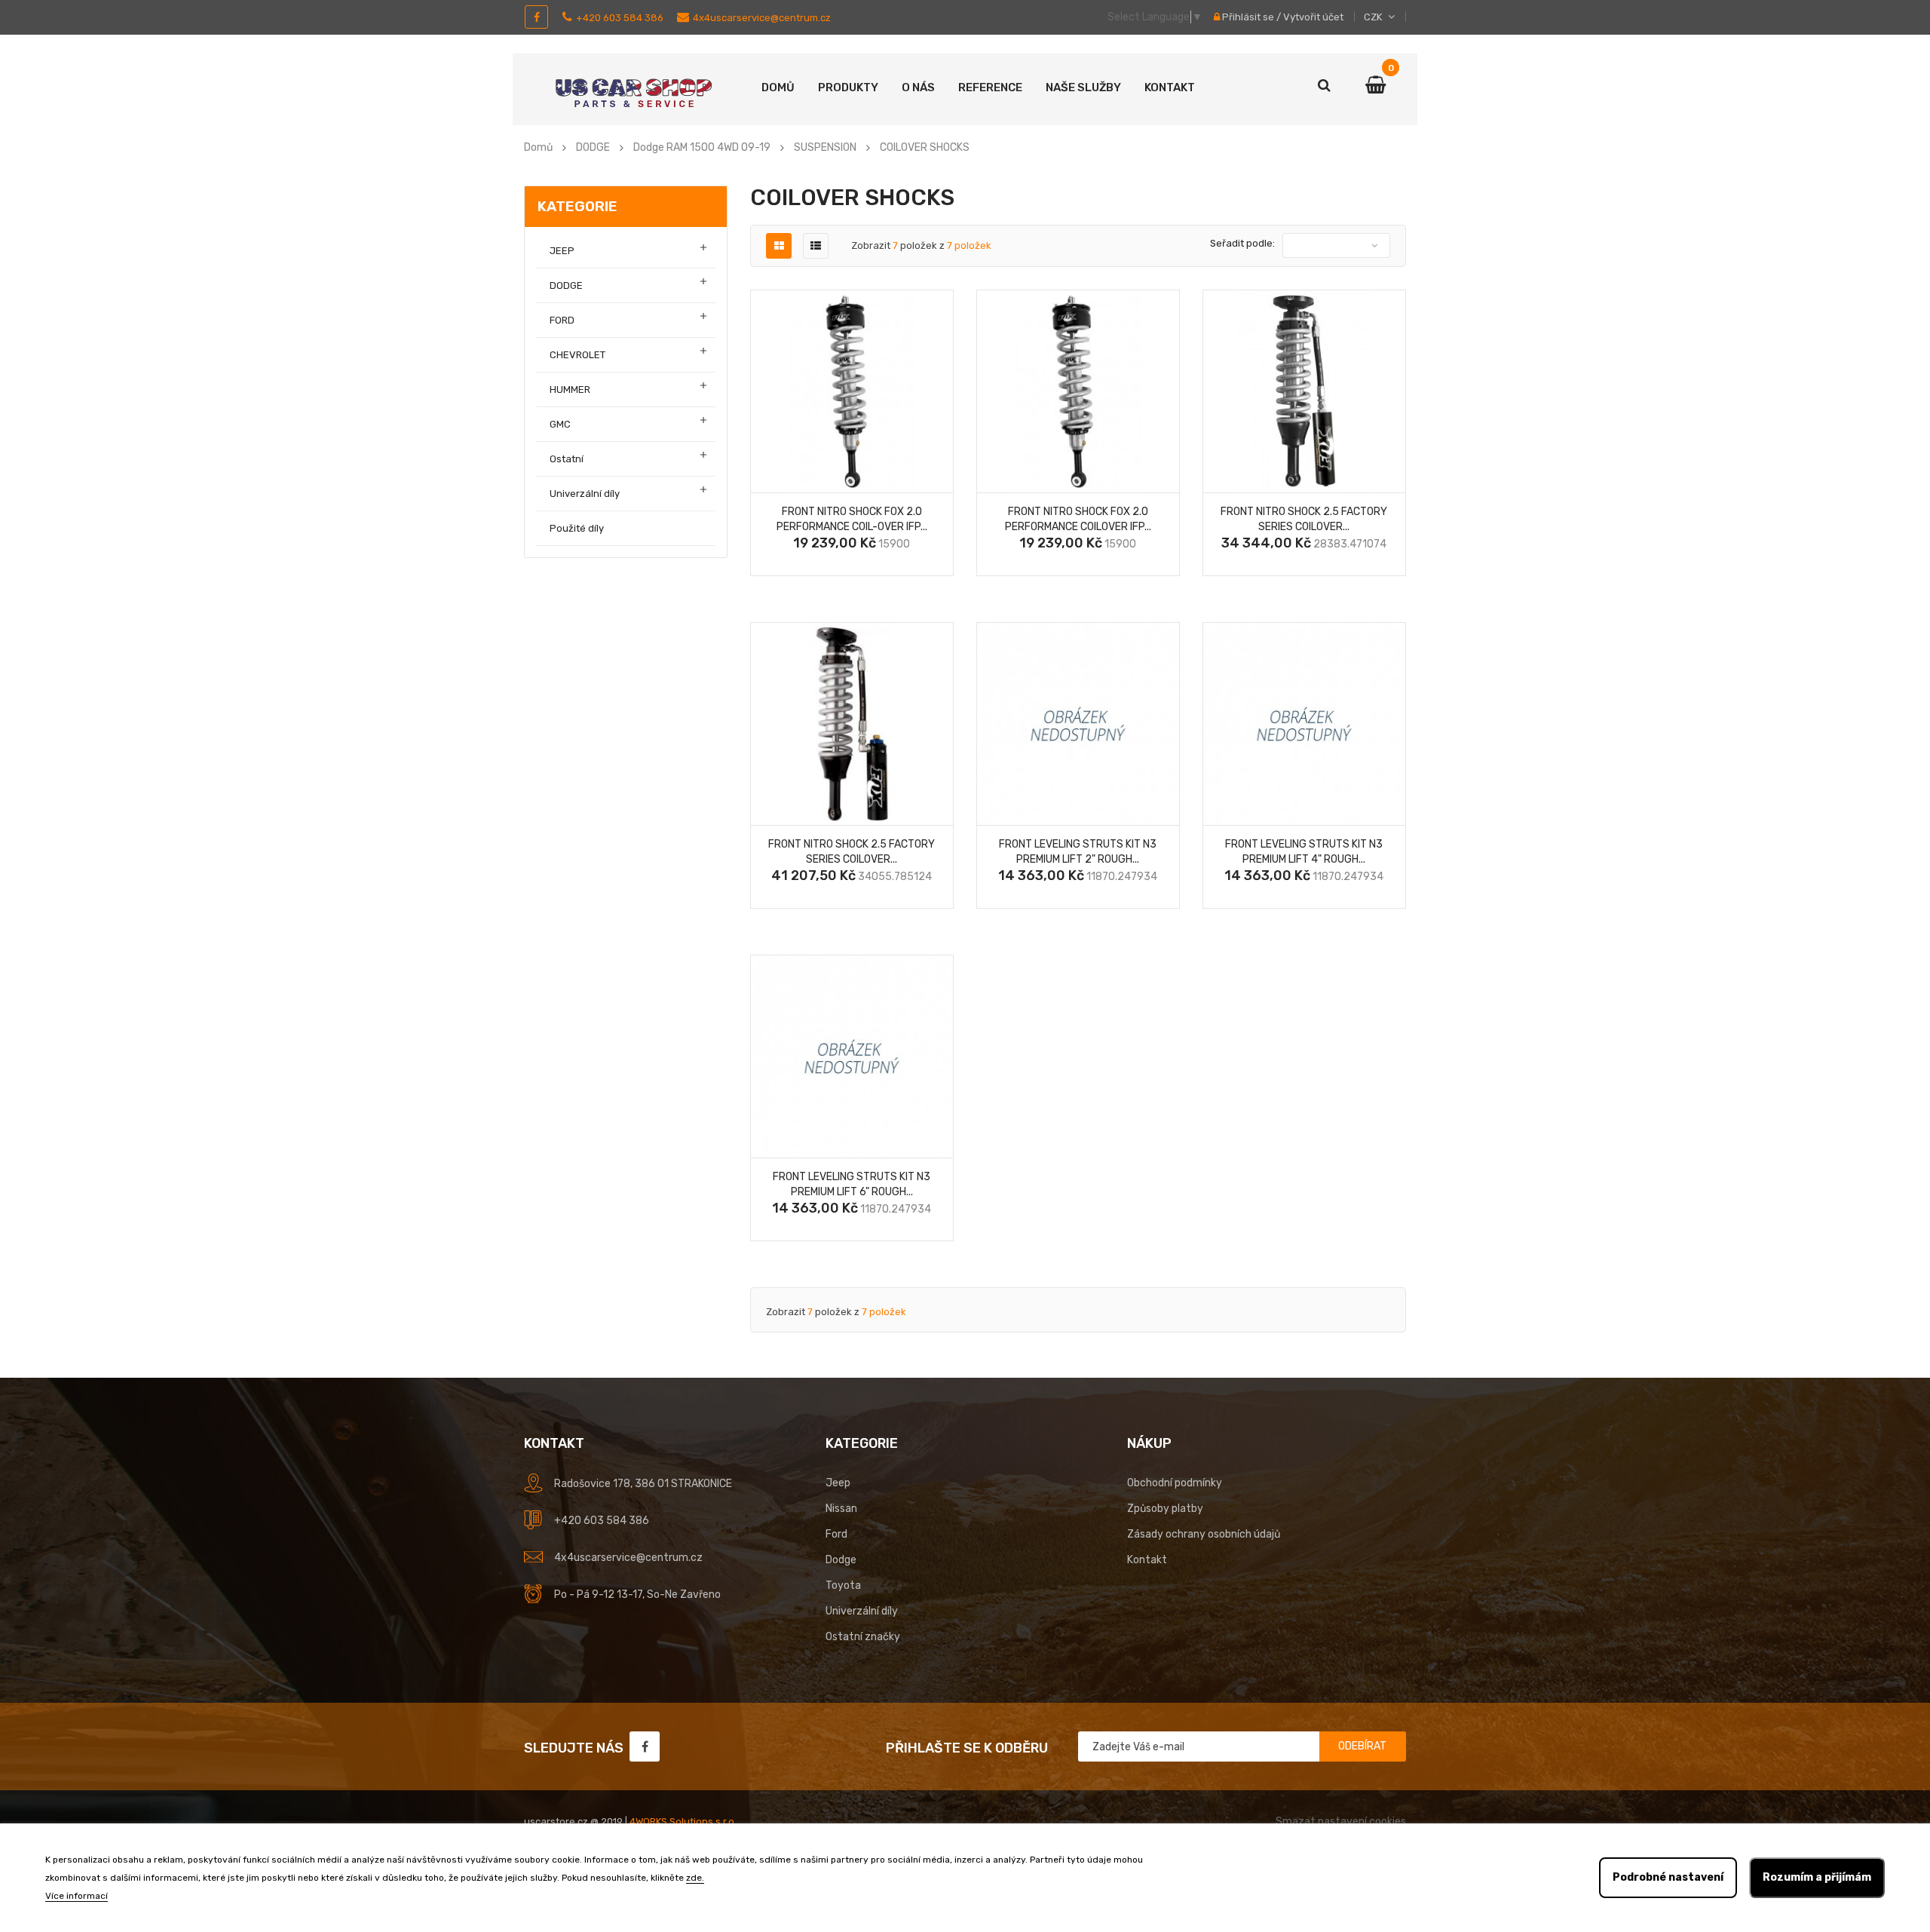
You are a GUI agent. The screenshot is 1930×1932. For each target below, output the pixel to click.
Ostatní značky (863, 1637)
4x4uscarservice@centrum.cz (762, 18)
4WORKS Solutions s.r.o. (683, 1822)
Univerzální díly (585, 494)
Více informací (77, 1896)
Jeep (838, 1483)
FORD (562, 320)
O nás (918, 87)
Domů (778, 87)
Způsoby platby (1165, 1509)
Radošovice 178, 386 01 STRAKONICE (643, 1484)
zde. (695, 1878)
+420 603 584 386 (620, 18)
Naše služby (1083, 87)
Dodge (841, 1560)
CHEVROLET (577, 355)
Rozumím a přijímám (1817, 1877)
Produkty (848, 87)
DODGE (566, 285)
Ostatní (567, 459)
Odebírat (1362, 1746)
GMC (560, 424)
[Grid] (779, 246)
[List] (816, 246)
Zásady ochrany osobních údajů (1204, 1534)
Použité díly (577, 528)
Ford (836, 1534)
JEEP (562, 251)
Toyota (843, 1585)
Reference (990, 87)
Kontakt (1170, 87)
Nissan (841, 1509)
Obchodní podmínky (1175, 1483)
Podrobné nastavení (1668, 1877)
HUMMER (570, 389)
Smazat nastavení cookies (1341, 1822)
